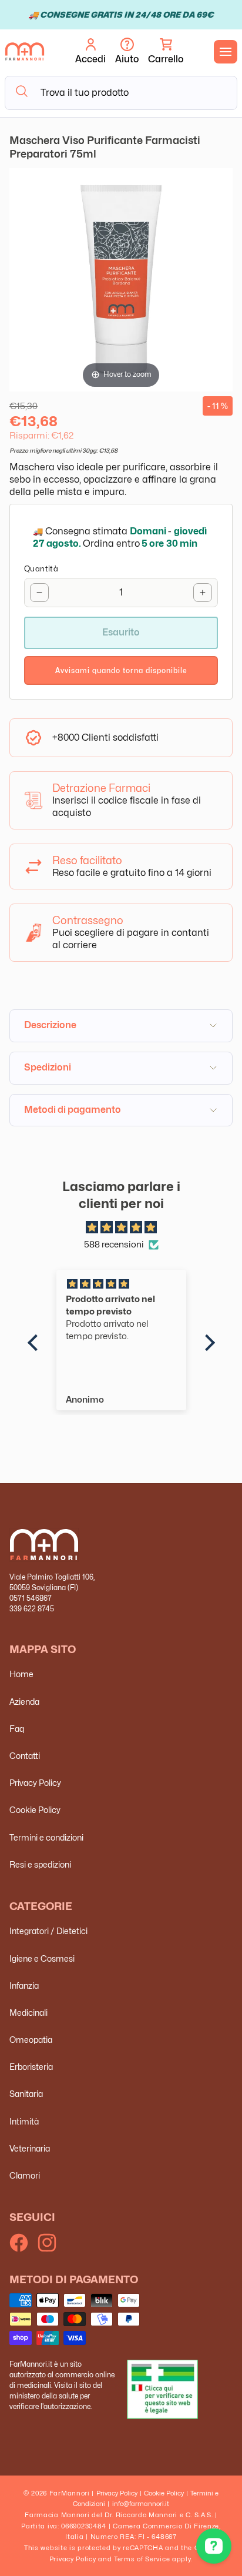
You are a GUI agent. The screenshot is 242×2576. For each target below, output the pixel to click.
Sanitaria (26, 2094)
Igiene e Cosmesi (42, 1958)
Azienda (24, 1702)
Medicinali (28, 2013)
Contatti (25, 1756)
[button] (166, 52)
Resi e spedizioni (40, 1864)
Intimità (24, 2121)
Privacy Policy (35, 1783)
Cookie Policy (35, 1810)
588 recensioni (114, 1244)
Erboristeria (31, 2067)
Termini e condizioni (46, 1837)
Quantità (41, 568)
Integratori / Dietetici (48, 1931)
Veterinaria (30, 2148)
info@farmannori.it (141, 2504)
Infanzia (24, 1985)
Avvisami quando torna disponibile (121, 670)
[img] (121, 1228)
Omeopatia (31, 2040)
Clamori (25, 2175)
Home (21, 1674)
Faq (17, 1729)
